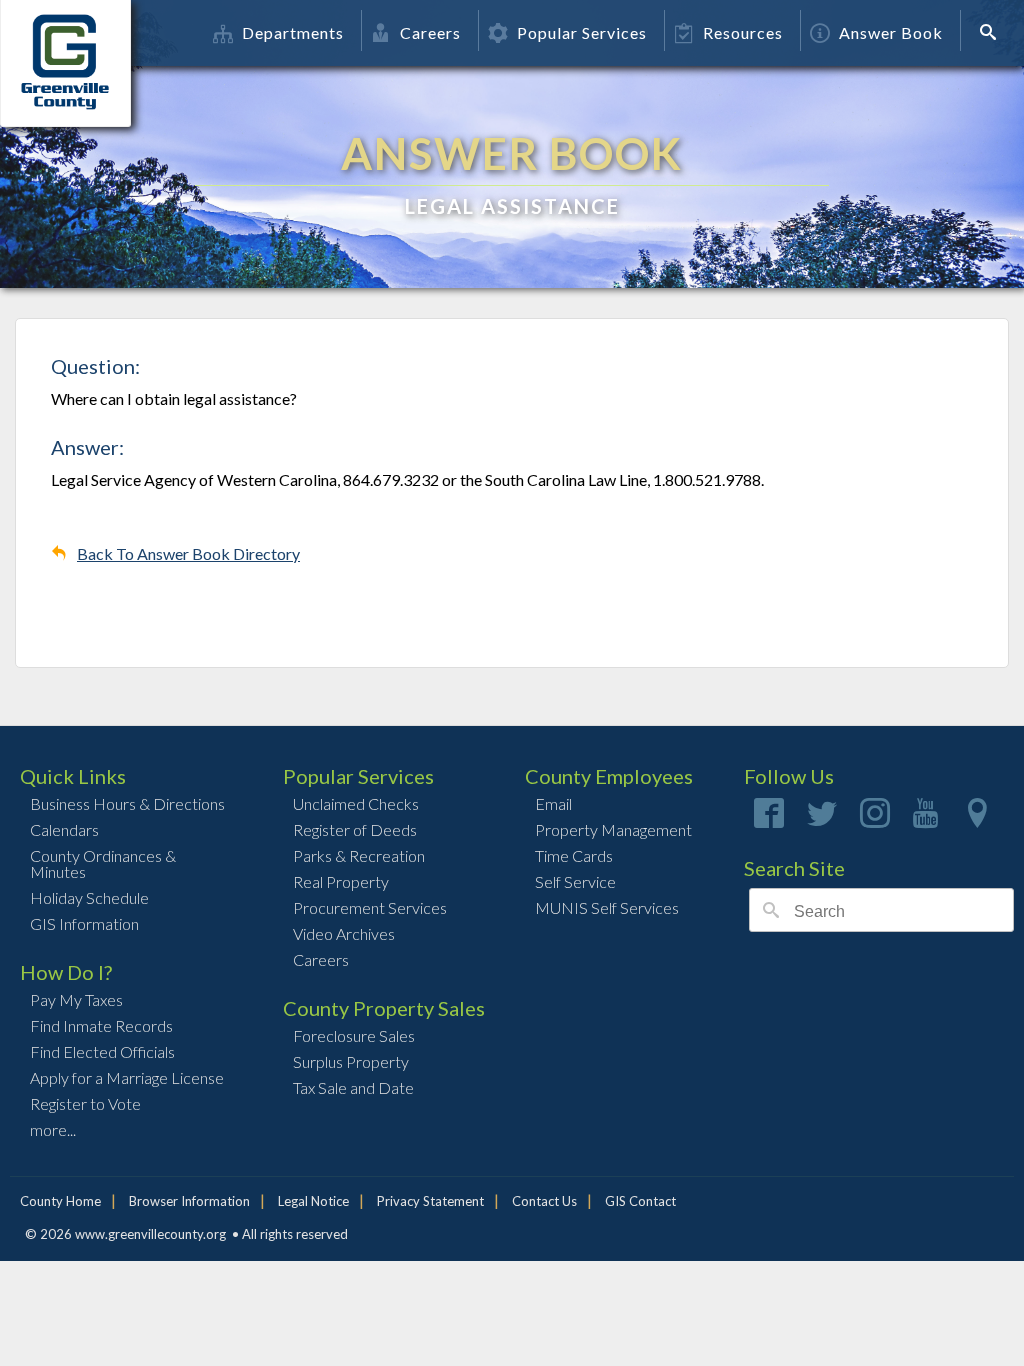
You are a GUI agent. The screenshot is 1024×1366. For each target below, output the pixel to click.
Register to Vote (85, 1103)
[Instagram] (875, 819)
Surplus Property (351, 1061)
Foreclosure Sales (354, 1035)
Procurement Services (370, 907)
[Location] (977, 819)
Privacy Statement (430, 1201)
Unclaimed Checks (356, 803)
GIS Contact (640, 1201)
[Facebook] (769, 819)
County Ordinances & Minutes (103, 863)
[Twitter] (822, 819)
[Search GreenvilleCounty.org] (994, 32)
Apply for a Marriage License (127, 1077)
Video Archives (344, 933)
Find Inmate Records (101, 1025)
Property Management (613, 829)
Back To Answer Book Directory (188, 553)
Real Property (341, 881)
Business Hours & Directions (127, 803)
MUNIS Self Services (607, 907)
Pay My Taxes (76, 999)
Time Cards (574, 855)
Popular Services (582, 32)
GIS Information (84, 923)
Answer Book (891, 32)
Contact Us (544, 1201)
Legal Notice (313, 1201)
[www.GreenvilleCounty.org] (77, 33)
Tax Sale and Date (353, 1087)
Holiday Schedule (89, 897)
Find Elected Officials (102, 1051)
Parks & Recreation (359, 855)
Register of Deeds (355, 829)
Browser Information (189, 1201)
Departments (293, 32)
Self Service (575, 881)
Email (553, 803)
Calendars (64, 829)
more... (53, 1129)
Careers (430, 32)
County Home (60, 1201)
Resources (743, 32)
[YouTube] (926, 819)
